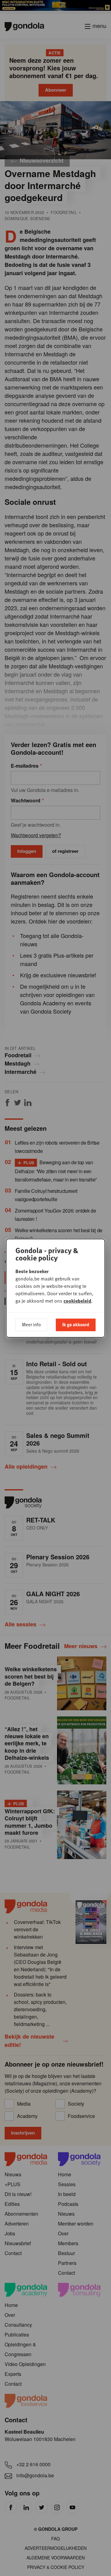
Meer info (31, 1324)
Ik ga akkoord (76, 1324)
